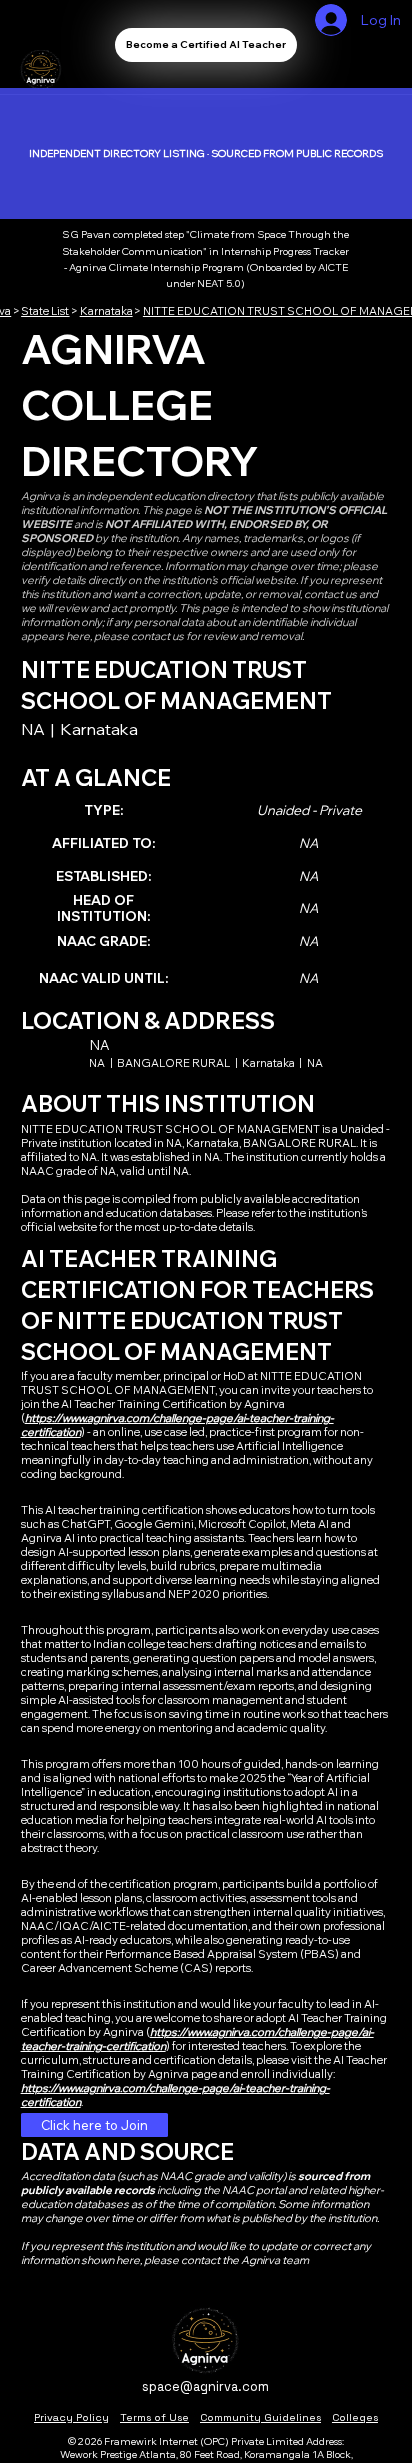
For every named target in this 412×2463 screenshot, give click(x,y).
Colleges (355, 2417)
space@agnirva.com (205, 2386)
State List (45, 311)
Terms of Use (154, 2417)
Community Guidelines (260, 2417)
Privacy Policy (71, 2417)
